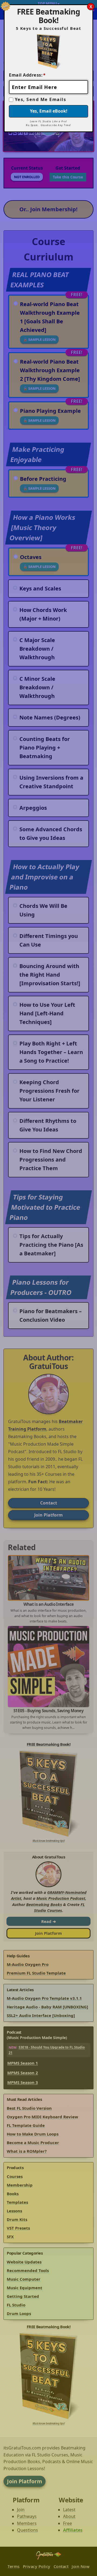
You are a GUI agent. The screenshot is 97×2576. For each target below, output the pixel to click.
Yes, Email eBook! (49, 111)
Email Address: (27, 75)
